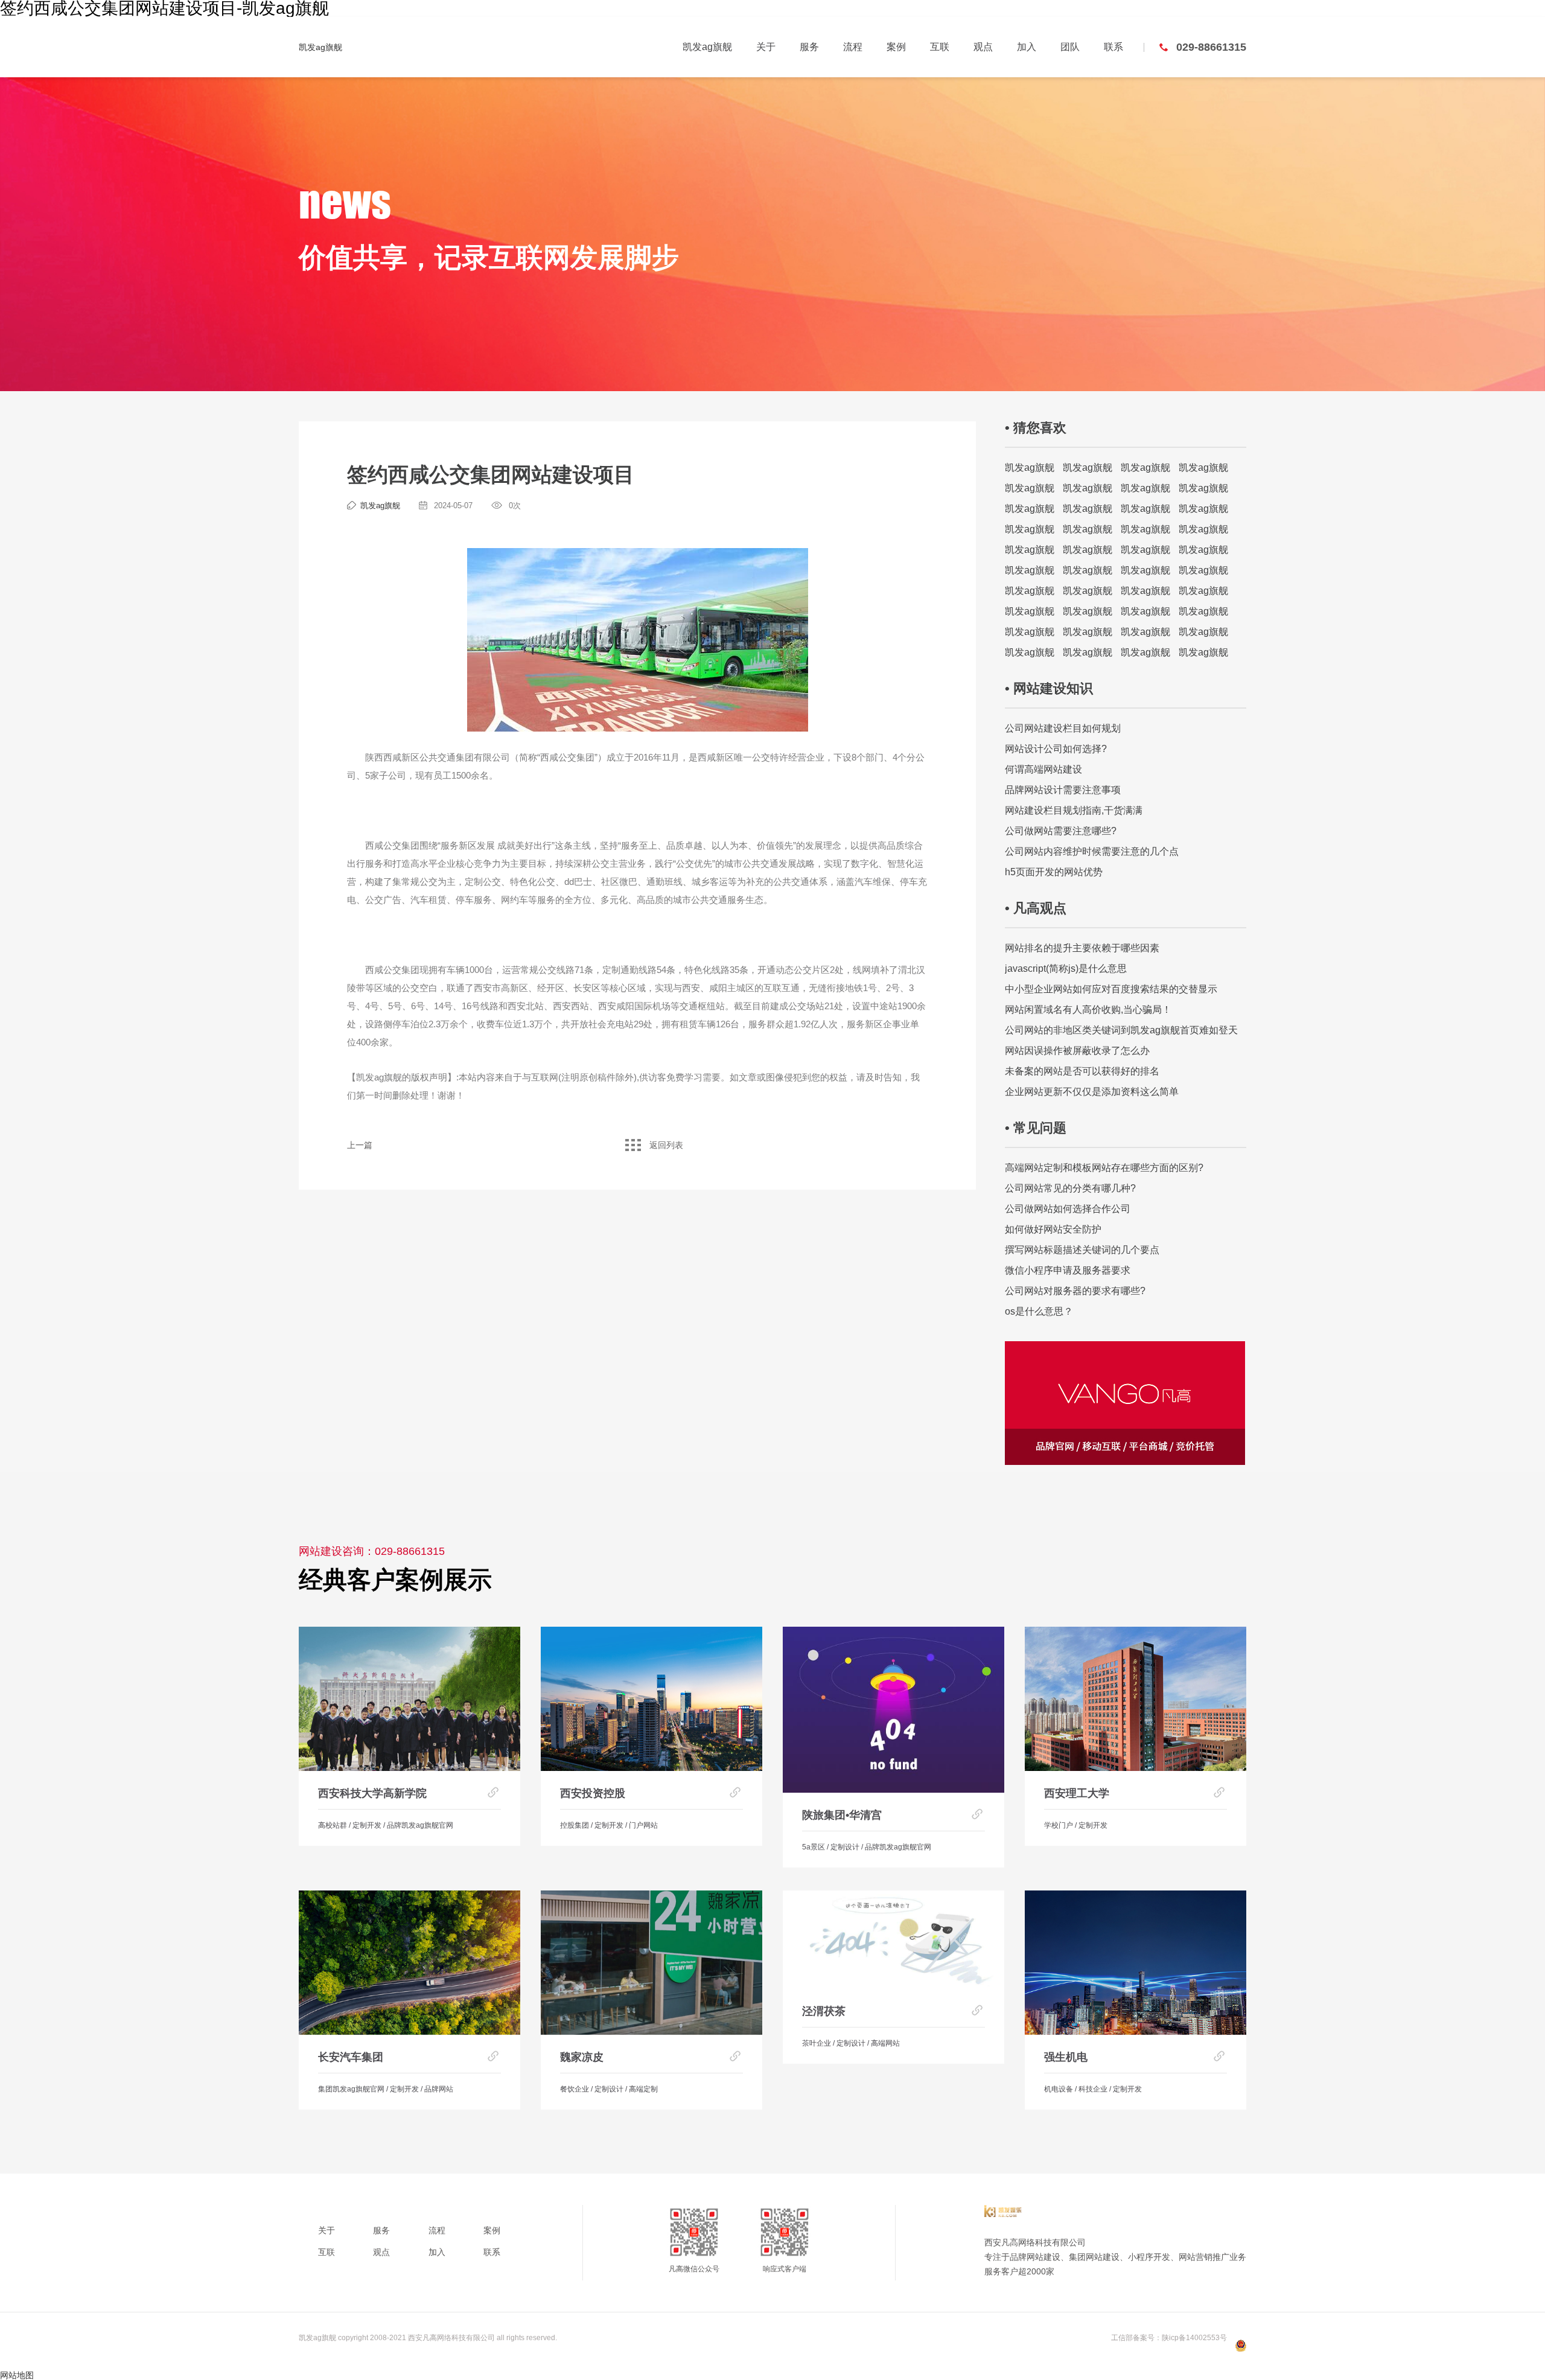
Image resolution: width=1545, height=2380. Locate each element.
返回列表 (666, 1145)
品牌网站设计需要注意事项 (1063, 790)
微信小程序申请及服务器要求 (1068, 1270)
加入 (1027, 47)
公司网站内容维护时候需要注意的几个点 (1092, 851)
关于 (766, 47)
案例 (896, 47)
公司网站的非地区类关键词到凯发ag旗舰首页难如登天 (1121, 1030)
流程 (853, 47)
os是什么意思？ (1039, 1311)
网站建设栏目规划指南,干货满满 (1074, 810)
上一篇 (360, 1145)
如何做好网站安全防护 (1053, 1229)
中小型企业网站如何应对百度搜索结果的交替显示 (1111, 989)
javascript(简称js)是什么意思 (1066, 968)
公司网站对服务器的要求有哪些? (1075, 1291)
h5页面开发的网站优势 (1054, 872)
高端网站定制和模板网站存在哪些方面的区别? (1104, 1168)
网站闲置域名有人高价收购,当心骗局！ (1088, 1010)
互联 (940, 47)
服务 (809, 47)
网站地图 (17, 2375)
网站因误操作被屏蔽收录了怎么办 (1077, 1051)
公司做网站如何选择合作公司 (1068, 1209)
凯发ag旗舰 (320, 47)
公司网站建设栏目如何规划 (1063, 728)
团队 (1070, 47)
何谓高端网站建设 (1043, 769)
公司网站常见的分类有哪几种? (1070, 1188)
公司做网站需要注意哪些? (1061, 831)
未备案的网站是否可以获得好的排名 (1082, 1071)
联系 (1113, 47)
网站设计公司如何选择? (1056, 749)
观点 (983, 47)
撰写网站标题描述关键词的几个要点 (1082, 1250)
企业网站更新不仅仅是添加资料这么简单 (1092, 1092)
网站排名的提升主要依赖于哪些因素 (1082, 948)
